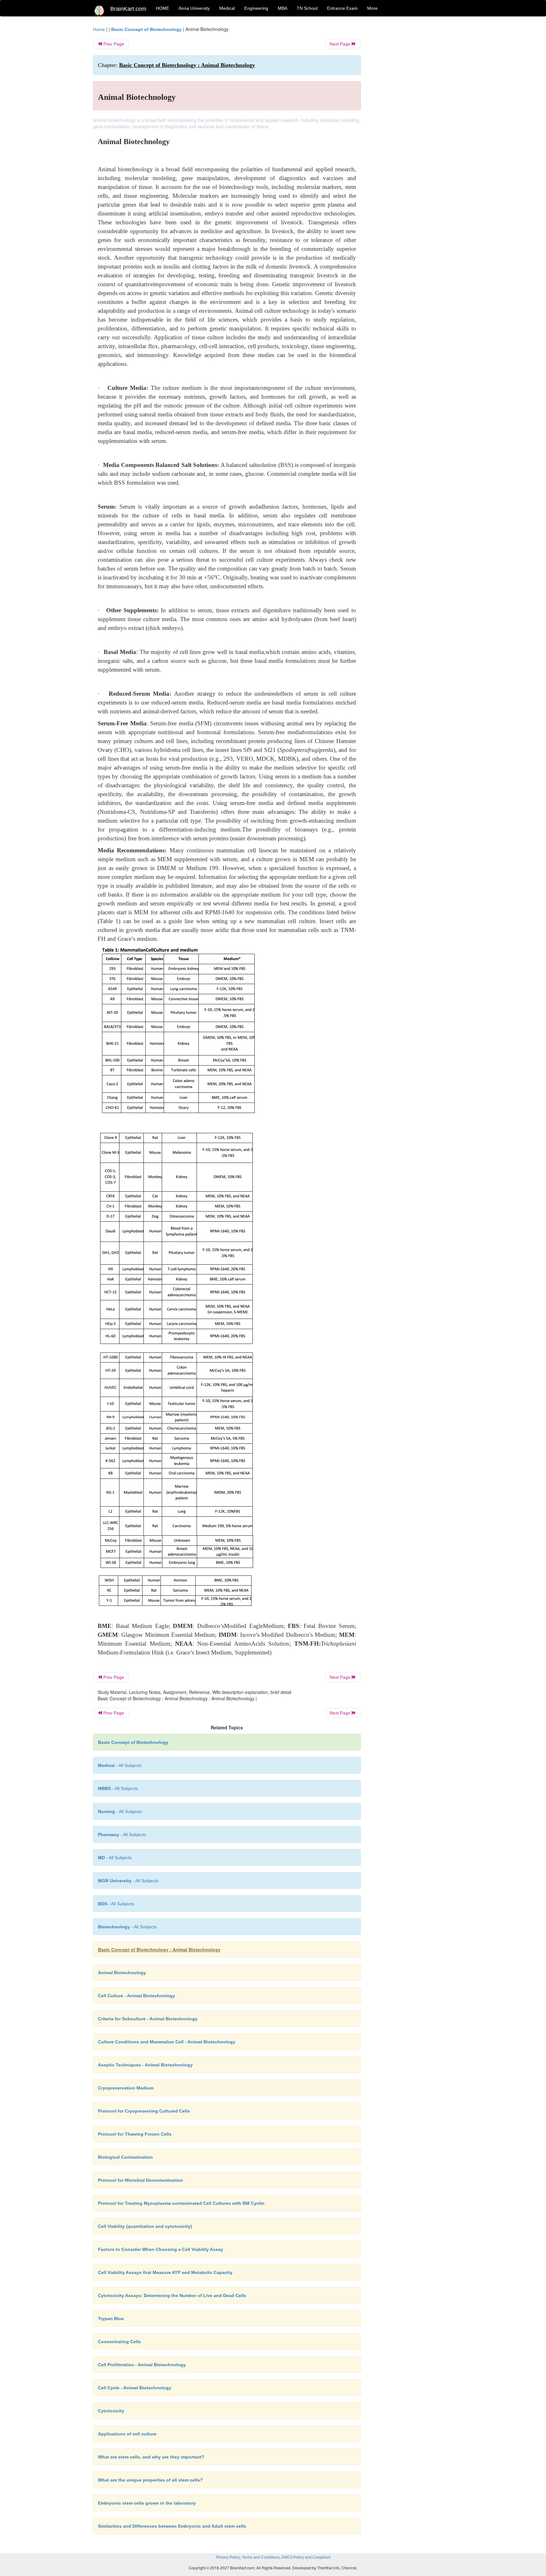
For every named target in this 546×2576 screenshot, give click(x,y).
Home (99, 29)
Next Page (341, 44)
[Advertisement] (412, 121)
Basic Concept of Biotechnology (146, 29)
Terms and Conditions (261, 2557)
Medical (227, 8)
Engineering (256, 8)
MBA (282, 8)
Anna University (194, 8)
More (372, 8)
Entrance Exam (342, 8)
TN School (307, 8)
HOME (162, 8)
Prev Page (113, 44)
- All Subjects (120, 1765)
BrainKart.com (128, 9)
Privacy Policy (228, 2557)
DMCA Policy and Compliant (306, 2557)
